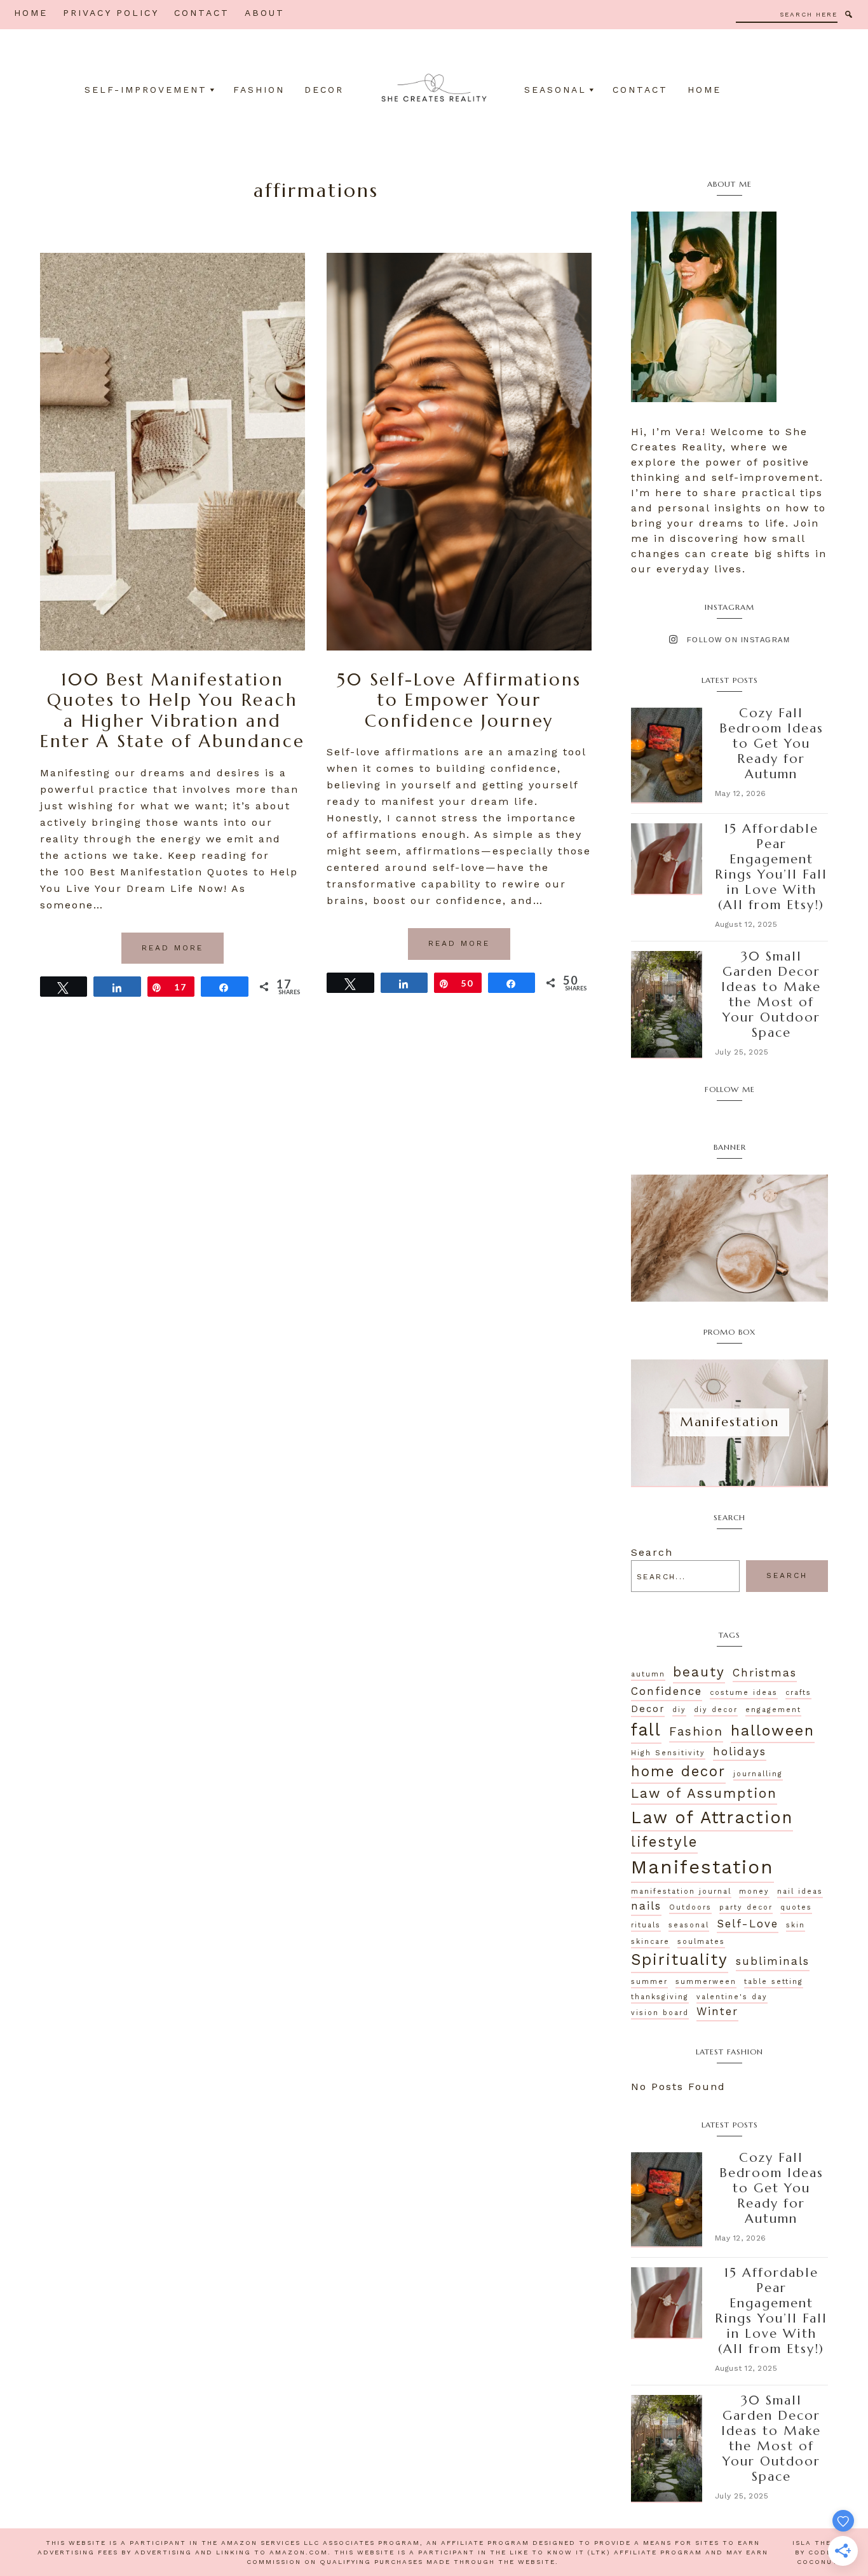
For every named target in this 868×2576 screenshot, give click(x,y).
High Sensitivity (668, 1753)
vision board (660, 2013)
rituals (646, 1925)
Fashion (696, 1731)
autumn (648, 1674)
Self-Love (748, 1924)
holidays (740, 1751)
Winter (717, 2011)
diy (679, 1710)
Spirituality (680, 1959)
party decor (746, 1907)
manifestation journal (681, 1892)
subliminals (773, 1961)
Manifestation (702, 1867)
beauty (699, 1672)
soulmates (701, 1942)
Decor (648, 1709)
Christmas (765, 1673)
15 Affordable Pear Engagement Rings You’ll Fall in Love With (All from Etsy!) (771, 867)
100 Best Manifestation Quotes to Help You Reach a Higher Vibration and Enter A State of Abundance (172, 711)
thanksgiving (660, 1997)
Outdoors (690, 1907)
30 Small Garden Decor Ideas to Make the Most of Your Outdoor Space (771, 995)
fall (646, 1730)
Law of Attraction (712, 1817)
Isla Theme (818, 2543)
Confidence (667, 1691)
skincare (650, 1942)
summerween (706, 1982)
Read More (173, 948)
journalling (758, 1774)
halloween (773, 1730)
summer (649, 1982)
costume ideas (744, 1693)
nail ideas (800, 1892)
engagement (773, 1710)
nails (646, 1906)
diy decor (716, 1710)
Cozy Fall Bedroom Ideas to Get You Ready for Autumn (771, 744)
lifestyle (664, 1842)
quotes (796, 1907)
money (754, 1892)
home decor (678, 1771)
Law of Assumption (704, 1793)
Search (652, 1552)
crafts (798, 1693)
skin (796, 1925)
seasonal (689, 1925)
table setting (774, 1982)
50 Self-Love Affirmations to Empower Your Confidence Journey (459, 700)
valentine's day (732, 1997)
